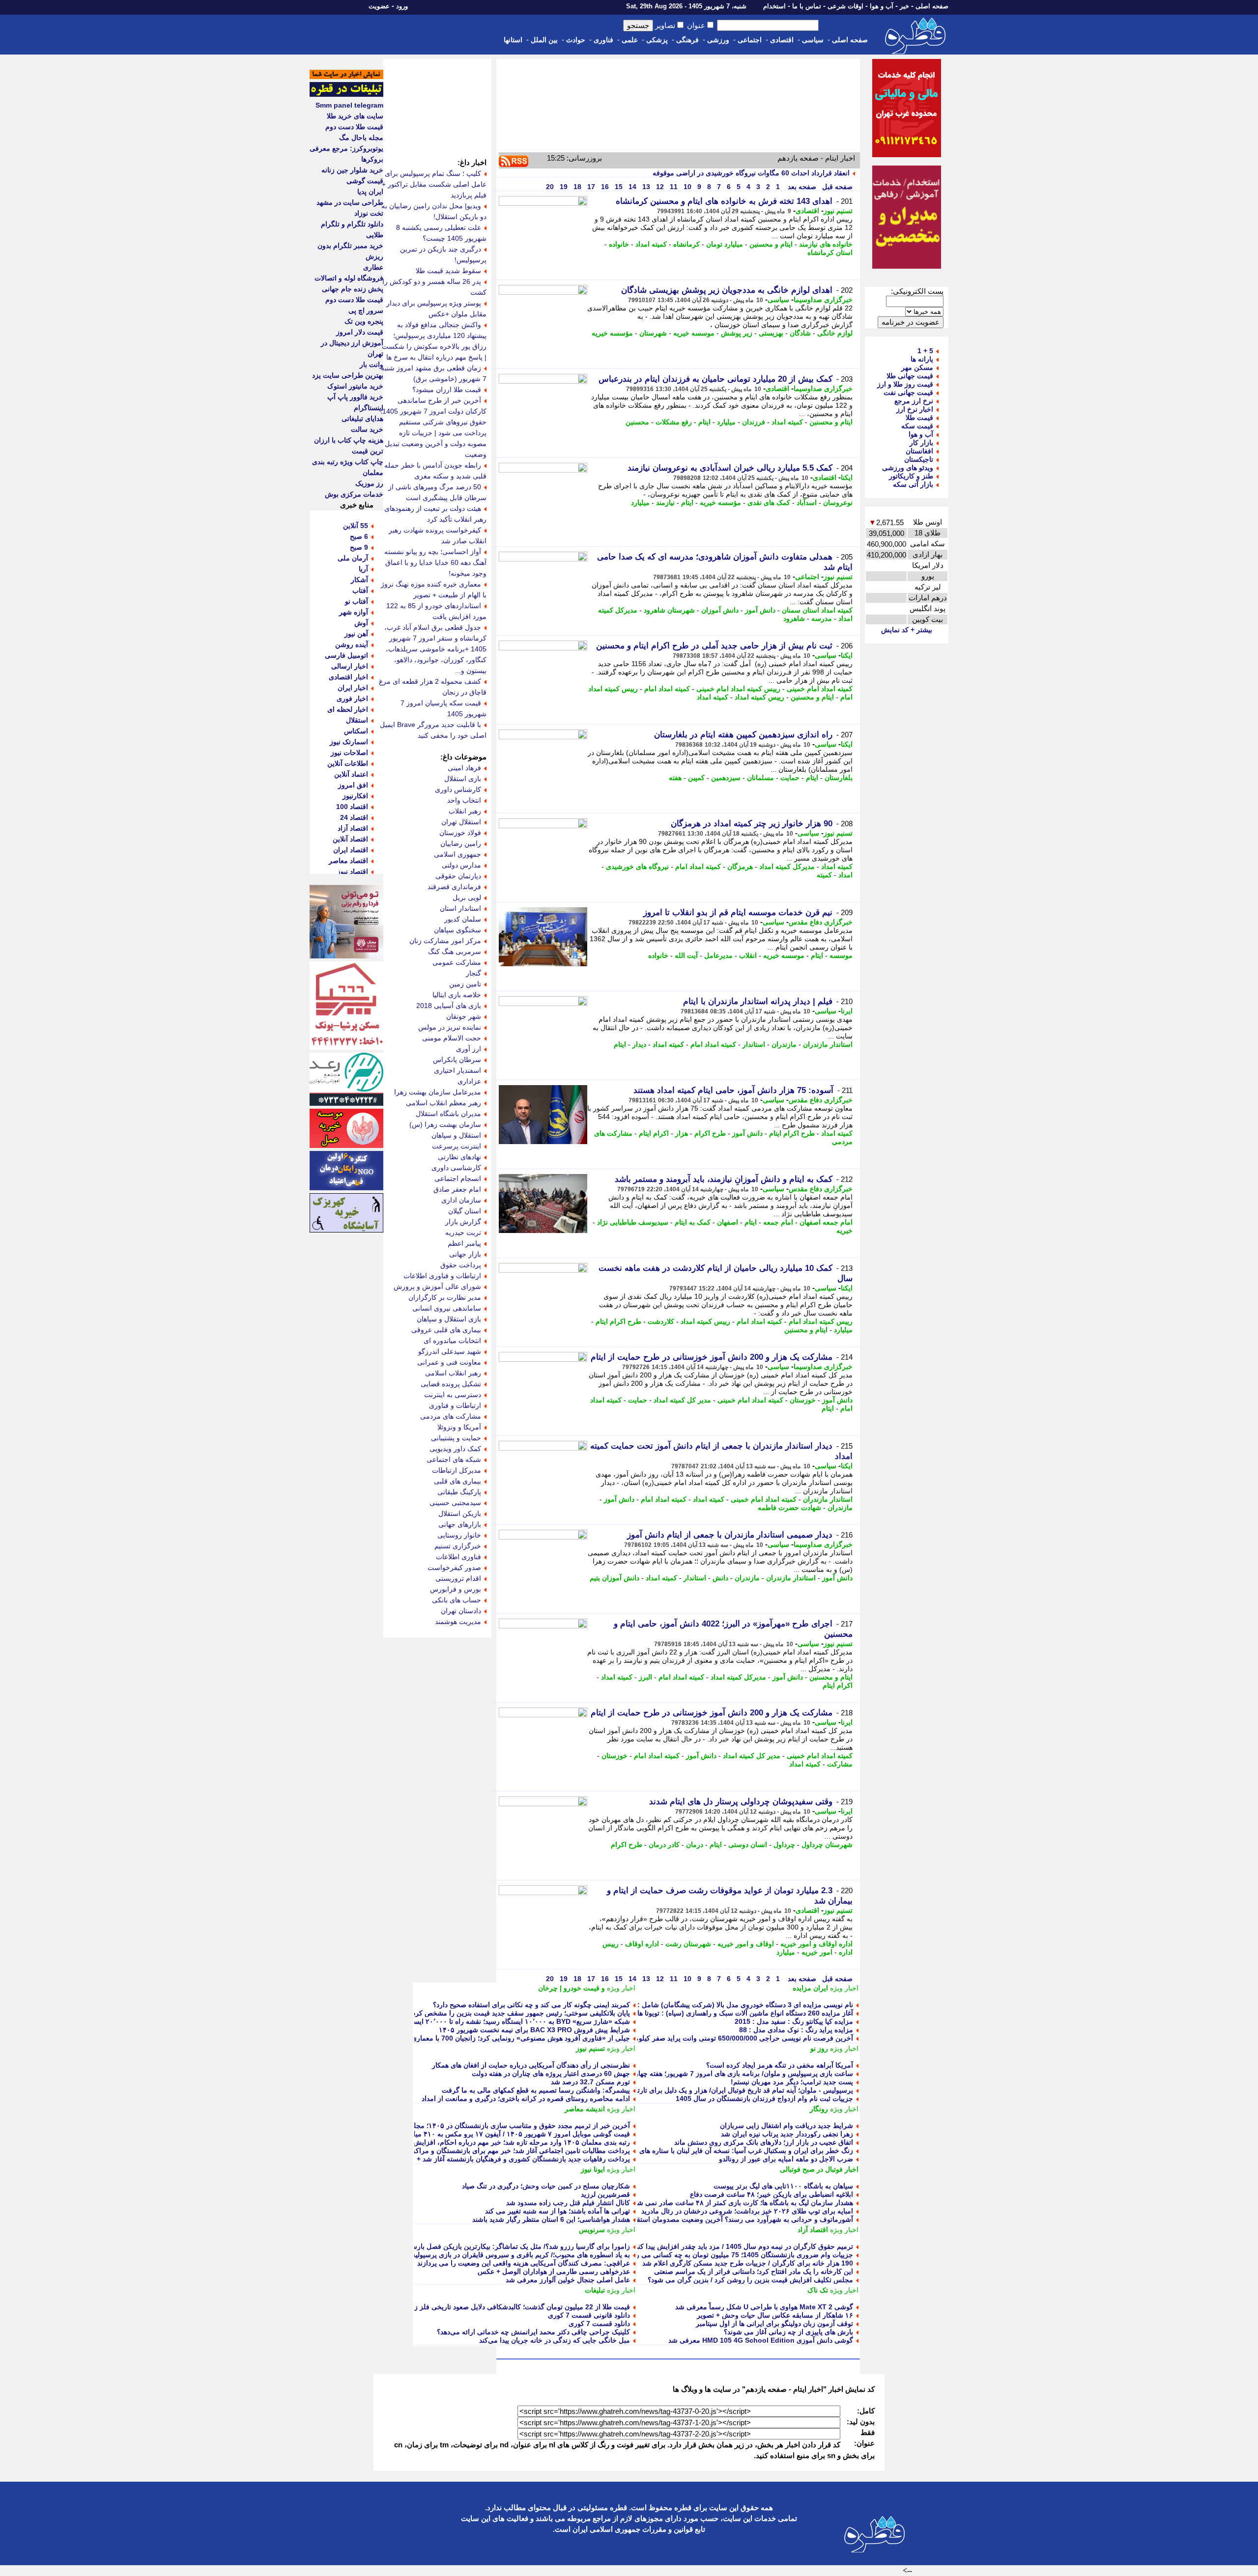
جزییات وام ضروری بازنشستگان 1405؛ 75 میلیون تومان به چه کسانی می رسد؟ (738, 2255)
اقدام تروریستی (458, 1578)
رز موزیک (369, 483)
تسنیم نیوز (838, 211)
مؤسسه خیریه (612, 333)
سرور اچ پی (366, 310)
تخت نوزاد (369, 213)
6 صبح (359, 536)
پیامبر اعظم (464, 1243)
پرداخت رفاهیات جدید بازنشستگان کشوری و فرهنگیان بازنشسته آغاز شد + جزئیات (512, 2159)
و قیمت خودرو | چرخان (572, 1988)
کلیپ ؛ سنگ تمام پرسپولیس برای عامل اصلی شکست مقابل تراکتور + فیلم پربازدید (434, 184)
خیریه (844, 1231)
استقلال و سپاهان (456, 1135)
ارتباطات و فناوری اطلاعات (442, 1276)
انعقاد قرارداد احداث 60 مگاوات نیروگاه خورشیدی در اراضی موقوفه (751, 173)
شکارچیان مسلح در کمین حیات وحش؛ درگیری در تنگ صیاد (546, 2186)
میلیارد (726, 422)
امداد (845, 875)
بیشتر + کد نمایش (907, 630)
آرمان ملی (353, 558)
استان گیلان (465, 1211)
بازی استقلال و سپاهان (449, 1319)
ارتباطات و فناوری (455, 1405)
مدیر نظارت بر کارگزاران (445, 1297)
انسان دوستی (748, 1845)
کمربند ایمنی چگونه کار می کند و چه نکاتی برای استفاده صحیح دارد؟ (531, 2005)
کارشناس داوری (458, 789)
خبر (904, 6)
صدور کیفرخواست (454, 1568)
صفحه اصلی (932, 6)
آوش (361, 623)
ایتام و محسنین (771, 244)
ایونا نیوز (593, 2169)
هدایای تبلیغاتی (362, 419)
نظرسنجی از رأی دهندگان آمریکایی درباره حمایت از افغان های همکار (531, 2065)
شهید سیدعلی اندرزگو (450, 1351)
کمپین (696, 778)
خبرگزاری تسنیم (458, 1546)
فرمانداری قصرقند (454, 887)
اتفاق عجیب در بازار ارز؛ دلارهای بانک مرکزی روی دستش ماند (764, 2142)
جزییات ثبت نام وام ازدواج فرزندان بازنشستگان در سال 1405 (764, 2099)
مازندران (784, 1044)
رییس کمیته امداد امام (821, 1321)
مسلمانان (760, 778)
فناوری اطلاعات (458, 1557)
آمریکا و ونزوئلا (459, 1427)
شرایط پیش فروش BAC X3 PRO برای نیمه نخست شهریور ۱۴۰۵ (534, 2030)
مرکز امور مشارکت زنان (445, 941)
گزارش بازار (463, 1222)
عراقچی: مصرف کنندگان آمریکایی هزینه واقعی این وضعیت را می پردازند (524, 2263)
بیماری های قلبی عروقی (446, 1330)
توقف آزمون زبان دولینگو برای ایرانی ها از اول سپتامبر (774, 2324)
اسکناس (356, 731)
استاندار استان (460, 908)
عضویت (379, 6)
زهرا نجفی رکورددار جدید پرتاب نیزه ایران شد (787, 2134)
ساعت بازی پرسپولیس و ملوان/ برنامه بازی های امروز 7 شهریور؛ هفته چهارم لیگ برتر (729, 2073)
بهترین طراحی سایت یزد (348, 375)
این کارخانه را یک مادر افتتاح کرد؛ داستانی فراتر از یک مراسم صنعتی (754, 2271)
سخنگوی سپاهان (457, 930)
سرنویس (592, 2230)
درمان (695, 1845)
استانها (513, 40)
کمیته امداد (651, 244)
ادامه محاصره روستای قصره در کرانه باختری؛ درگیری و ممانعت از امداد (526, 2099)
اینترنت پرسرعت (457, 1146)
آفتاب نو (357, 601)
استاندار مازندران (828, 1044)
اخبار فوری (352, 699)
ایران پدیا (370, 192)
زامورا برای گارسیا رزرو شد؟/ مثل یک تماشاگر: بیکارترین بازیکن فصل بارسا (520, 2246)
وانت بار (372, 364)
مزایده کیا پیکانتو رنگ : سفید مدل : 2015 (794, 2021)
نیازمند (665, 503)
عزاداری (469, 1081)
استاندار (754, 1044)
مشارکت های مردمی (451, 1416)
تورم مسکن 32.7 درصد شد (590, 2082)
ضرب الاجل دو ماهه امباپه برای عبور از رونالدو (786, 2159)
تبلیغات (595, 2290)
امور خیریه (817, 1952)
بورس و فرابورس (456, 1589)
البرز (645, 1677)
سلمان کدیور (463, 919)
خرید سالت (367, 429)
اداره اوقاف (642, 1944)
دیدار (639, 1044)
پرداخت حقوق (461, 1265)
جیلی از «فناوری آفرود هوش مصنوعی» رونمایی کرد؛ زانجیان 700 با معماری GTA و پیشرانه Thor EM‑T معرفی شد (463, 2038)
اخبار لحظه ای (348, 709)
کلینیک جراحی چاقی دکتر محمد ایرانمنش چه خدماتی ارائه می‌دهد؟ (533, 2332)
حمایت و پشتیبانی (456, 1438)
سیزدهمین (726, 778)
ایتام (704, 422)
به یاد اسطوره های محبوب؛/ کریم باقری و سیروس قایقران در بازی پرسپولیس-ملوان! (508, 2255)
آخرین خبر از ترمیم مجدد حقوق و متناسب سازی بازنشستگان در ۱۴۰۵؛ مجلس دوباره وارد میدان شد (486, 2126)
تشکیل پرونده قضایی (451, 1384)
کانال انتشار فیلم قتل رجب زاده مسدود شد (568, 2203)
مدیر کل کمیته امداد (682, 1400)
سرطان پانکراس (457, 1060)
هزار (682, 1133)
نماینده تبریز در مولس (450, 1027)
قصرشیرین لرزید (605, 2194)
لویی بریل (467, 897)
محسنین (637, 422)
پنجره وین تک (364, 321)
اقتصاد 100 (352, 807)
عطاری (373, 267)
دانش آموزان (720, 610)
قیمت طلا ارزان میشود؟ (447, 390)
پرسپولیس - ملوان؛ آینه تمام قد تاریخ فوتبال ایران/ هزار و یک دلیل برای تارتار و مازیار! (729, 2090)
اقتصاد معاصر (348, 861)
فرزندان (754, 422)
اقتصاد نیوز (353, 871)
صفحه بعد (801, 187)
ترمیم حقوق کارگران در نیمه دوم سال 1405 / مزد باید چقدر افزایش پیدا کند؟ (742, 2246)
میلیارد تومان (725, 244)
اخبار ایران (353, 688)
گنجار (473, 973)
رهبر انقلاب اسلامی (453, 1373)
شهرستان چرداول (827, 1845)
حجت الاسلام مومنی (452, 1038)
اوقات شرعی (845, 6)
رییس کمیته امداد (759, 697)
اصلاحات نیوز (349, 753)
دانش (720, 1578)
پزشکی (657, 40)
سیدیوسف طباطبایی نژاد (633, 1222)
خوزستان (803, 1400)
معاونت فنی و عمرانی (449, 1362)
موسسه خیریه (694, 333)
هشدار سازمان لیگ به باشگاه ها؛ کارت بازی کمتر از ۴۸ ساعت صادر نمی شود (742, 2203)
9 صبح (359, 547)
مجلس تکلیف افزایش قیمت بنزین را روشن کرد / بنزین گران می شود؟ (750, 2280)
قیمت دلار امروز (360, 332)
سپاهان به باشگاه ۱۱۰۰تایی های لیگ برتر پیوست (783, 2186)
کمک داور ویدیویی (455, 1449)
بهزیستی (771, 333)
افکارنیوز (355, 796)
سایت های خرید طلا (355, 116)
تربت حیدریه (463, 1232)
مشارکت (840, 1764)
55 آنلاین (356, 526)
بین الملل (544, 40)
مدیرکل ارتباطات (457, 1470)
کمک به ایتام (693, 1222)
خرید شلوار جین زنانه (352, 170)
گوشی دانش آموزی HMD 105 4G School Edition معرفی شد (761, 2340)
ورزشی (718, 40)
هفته (675, 778)
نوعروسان (838, 503)
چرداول (784, 1845)
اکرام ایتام (654, 1133)
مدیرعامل (718, 955)
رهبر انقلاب (465, 811)
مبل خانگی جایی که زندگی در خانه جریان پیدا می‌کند (555, 2340)
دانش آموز (760, 610)
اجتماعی (750, 40)
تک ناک (818, 2290)
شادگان (800, 333)
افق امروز (353, 785)
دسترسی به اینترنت (453, 1395)
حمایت (790, 778)
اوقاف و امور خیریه (746, 1944)
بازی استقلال (463, 779)
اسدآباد (807, 503)
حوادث (576, 40)
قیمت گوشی (365, 181)
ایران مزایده (810, 1988)
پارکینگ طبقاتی (459, 1492)
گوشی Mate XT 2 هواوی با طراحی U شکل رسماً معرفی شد (764, 2307)
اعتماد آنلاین (351, 774)
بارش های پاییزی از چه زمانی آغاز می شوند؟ (788, 2332)
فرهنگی (687, 40)
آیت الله (686, 955)
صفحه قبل (836, 187)
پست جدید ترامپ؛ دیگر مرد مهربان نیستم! (792, 2082)
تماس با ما (807, 6)
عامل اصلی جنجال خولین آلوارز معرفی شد (568, 2280)
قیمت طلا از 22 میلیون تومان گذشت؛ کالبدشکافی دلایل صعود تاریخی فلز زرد (519, 2307)
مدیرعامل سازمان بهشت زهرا (438, 1092)
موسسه (841, 955)
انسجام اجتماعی (458, 1178)
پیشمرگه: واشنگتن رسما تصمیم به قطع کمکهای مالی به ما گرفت (536, 2090)
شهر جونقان (464, 1016)
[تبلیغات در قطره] (346, 94)
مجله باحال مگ (361, 138)
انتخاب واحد (464, 800)
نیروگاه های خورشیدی (637, 867)
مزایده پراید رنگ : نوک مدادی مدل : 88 (796, 2030)
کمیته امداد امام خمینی (820, 689)
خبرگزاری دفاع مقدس (821, 922)
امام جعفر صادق (457, 1189)
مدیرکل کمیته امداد (787, 867)
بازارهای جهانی (460, 1524)
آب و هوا (882, 6)
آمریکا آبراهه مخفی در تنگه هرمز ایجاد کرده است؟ (780, 2065)
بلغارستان (839, 778)
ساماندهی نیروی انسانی (447, 1308)
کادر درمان (664, 1845)
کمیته (824, 875)
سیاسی (813, 40)
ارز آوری (469, 1049)
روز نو (819, 2048)
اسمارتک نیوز (349, 742)
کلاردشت (661, 1321)
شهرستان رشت (688, 1944)
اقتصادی (782, 40)
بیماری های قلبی (457, 1481)
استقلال (357, 720)
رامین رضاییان (461, 843)
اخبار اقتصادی (348, 677)
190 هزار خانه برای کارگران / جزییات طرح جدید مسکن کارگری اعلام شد (748, 2263)
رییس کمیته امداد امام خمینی (738, 689)
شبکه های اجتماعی (454, 1459)
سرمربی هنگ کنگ (455, 952)
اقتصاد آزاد (813, 2230)
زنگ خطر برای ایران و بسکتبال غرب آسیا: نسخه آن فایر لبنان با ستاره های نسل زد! (733, 2151)
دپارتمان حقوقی (458, 876)
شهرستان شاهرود (669, 610)
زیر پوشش (737, 333)
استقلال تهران (461, 822)
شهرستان (653, 333)
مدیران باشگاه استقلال (448, 1114)
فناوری (603, 40)
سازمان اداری (461, 1200)
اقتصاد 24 (354, 817)
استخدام (774, 6)
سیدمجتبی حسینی (455, 1503)
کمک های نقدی (769, 503)
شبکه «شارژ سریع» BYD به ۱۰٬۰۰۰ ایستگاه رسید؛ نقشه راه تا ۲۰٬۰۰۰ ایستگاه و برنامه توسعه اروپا (486, 2021)
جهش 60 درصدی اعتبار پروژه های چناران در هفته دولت (551, 2073)
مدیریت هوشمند (458, 1622)
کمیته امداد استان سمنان (817, 610)
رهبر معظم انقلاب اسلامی (443, 1103)
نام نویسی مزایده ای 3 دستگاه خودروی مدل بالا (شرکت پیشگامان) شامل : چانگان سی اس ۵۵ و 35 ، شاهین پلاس (688, 2005)
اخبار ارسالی (350, 666)
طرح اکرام (710, 1133)
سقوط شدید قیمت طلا (448, 271)
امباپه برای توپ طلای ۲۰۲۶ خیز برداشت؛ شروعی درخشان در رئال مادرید (747, 2211)
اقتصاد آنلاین (350, 839)
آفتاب (360, 590)
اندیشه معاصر (585, 2109)
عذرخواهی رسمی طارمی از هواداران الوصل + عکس (554, 2271)
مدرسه (822, 618)
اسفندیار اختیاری (457, 1070)
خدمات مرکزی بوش (354, 494)
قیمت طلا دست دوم (354, 127)
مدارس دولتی (461, 865)
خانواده (619, 244)
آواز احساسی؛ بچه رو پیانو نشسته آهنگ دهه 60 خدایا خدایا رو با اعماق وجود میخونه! (435, 562)
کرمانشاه (686, 244)
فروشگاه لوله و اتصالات (349, 278)
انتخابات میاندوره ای (452, 1341)
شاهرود (794, 618)
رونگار (819, 2109)
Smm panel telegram (349, 105)
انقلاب (748, 955)
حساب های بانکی (457, 1600)
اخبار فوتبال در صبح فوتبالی (819, 2169)
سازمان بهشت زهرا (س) (445, 1124)
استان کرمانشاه (830, 252)
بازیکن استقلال (460, 1513)
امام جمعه (778, 1222)
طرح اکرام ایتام (792, 1133)
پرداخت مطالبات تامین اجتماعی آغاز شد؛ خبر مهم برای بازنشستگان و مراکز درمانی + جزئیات (496, 2151)
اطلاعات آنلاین (348, 763)
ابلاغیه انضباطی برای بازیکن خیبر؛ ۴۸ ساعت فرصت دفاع (772, 2194)
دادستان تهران (461, 1611)
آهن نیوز (356, 634)
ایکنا (847, 477)
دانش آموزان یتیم (615, 1578)
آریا (363, 569)
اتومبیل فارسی (346, 655)
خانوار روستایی (459, 1535)
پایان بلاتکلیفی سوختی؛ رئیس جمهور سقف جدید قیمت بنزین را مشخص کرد (521, 2013)
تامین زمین (465, 984)
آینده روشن (352, 644)
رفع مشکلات (674, 422)
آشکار (359, 580)
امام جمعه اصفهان (826, 1222)
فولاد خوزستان (460, 833)
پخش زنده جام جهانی (353, 289)
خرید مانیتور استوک (355, 386)
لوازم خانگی (835, 333)
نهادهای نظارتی (459, 1157)
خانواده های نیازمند (826, 244)
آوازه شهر (354, 612)
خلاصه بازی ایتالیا (457, 995)
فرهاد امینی (464, 768)
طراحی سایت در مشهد (350, 202)
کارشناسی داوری (456, 1168)
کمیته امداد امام (667, 689)
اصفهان (728, 1222)
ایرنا (847, 1011)
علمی (630, 40)
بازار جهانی (465, 1254)
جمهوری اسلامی (457, 854)
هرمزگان (740, 867)
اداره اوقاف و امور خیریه (816, 1944)
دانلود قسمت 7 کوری (599, 2324)
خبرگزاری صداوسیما (823, 300)
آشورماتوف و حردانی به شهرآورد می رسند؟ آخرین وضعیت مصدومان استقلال (741, 2219)
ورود (402, 6)
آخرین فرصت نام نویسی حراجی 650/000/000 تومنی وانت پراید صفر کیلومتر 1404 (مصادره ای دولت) (705, 2038)
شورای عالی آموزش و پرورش (437, 1287)
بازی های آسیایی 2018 (449, 1006)
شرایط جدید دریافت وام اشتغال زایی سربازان (786, 2126)
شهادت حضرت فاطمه (789, 1508)
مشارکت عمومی (457, 962)
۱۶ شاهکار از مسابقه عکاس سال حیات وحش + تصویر (775, 2315)
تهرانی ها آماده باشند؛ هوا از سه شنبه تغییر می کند (558, 2211)
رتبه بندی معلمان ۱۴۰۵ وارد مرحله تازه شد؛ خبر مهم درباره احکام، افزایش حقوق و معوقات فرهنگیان (484, 2142)
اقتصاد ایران (351, 850)
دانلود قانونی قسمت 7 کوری (589, 2315)
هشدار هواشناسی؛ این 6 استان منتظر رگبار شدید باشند (551, 2219)
